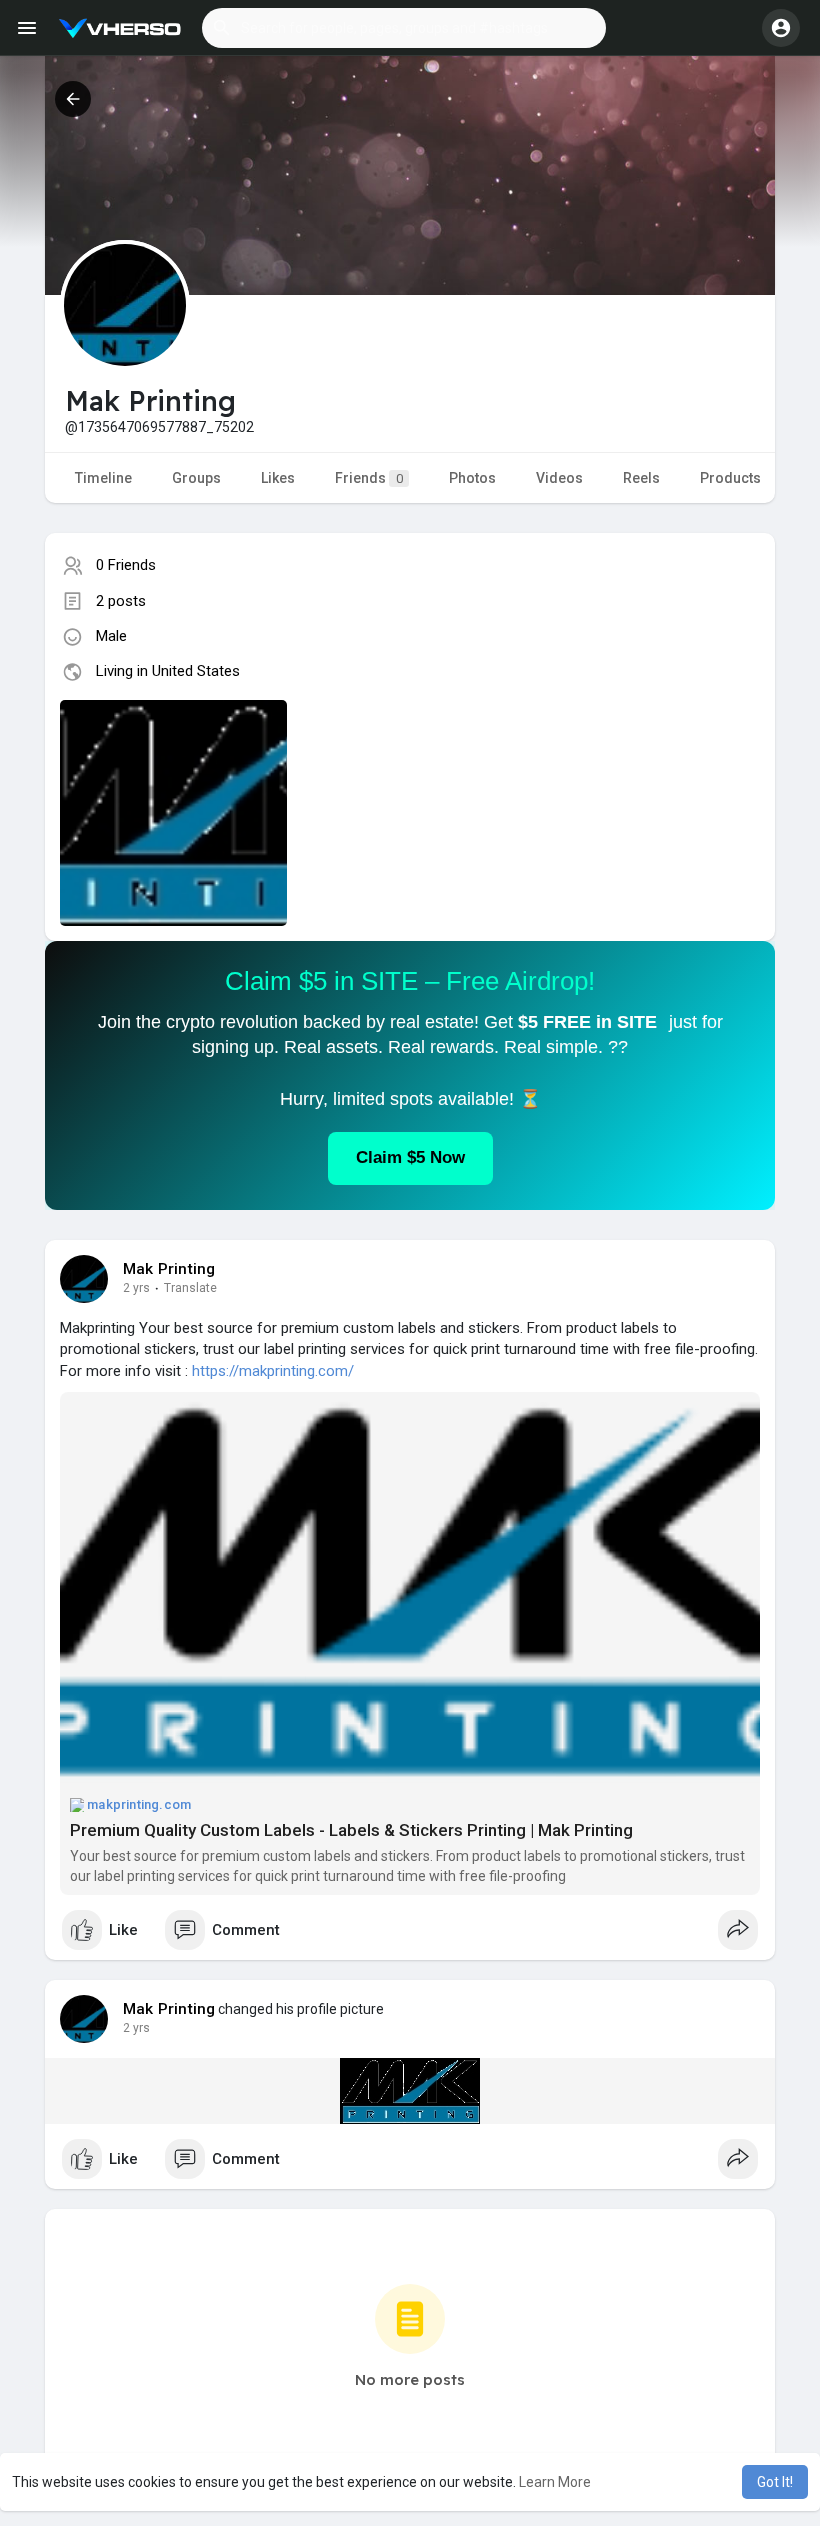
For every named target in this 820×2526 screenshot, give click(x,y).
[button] (404, 28)
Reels (641, 478)
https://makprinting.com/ (273, 1371)
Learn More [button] (555, 2482)
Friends (369, 478)
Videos (559, 478)
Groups (196, 478)
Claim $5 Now (410, 1157)
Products (730, 478)
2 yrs (136, 1288)
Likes (278, 478)
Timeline (103, 478)
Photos (472, 478)
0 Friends (126, 565)
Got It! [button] (775, 2482)
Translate (190, 1288)
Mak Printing (169, 1269)
